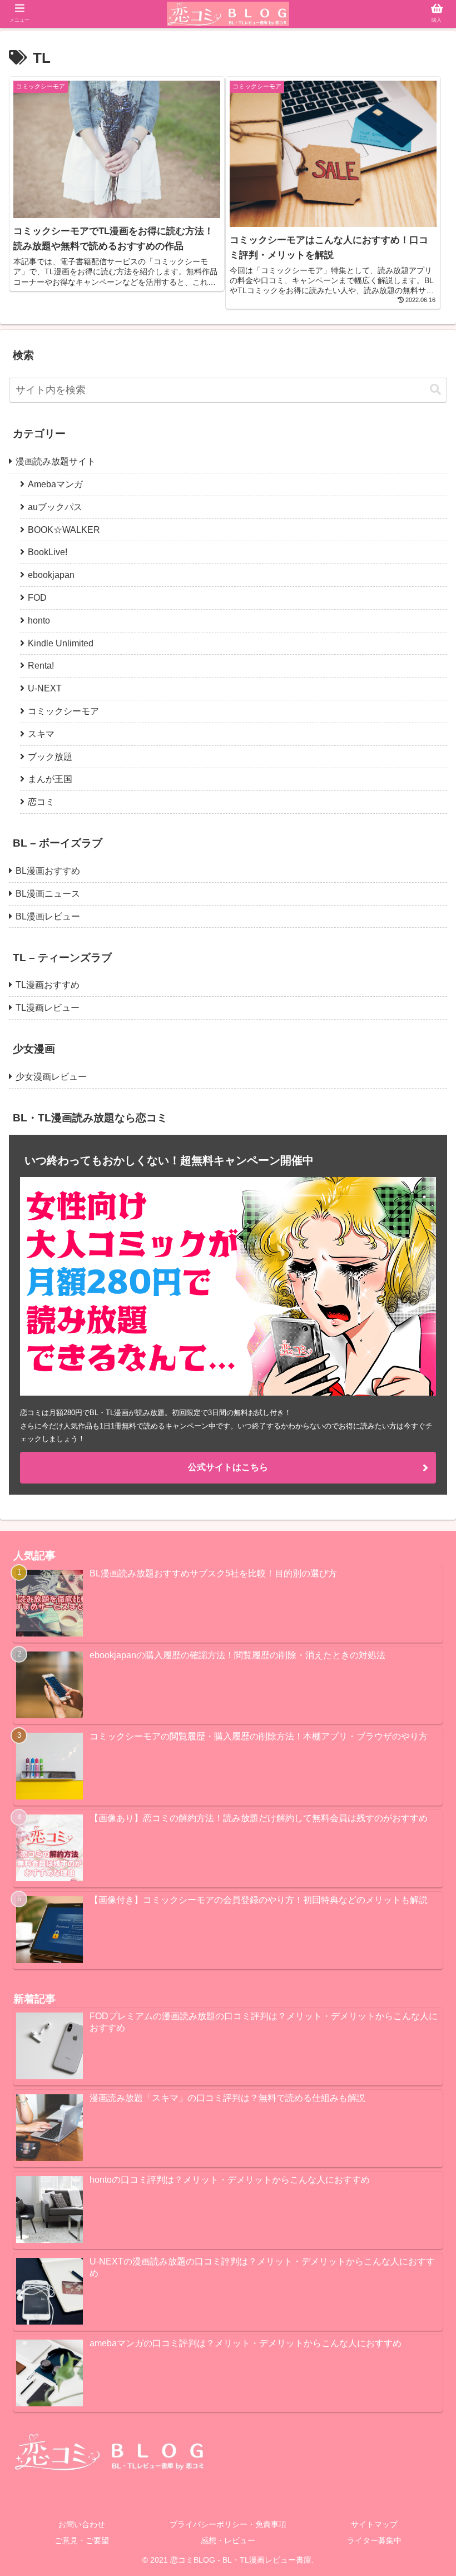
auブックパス (55, 507)
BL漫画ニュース (48, 894)
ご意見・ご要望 (82, 2540)
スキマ (41, 734)
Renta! (41, 666)
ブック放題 (50, 757)
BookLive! (48, 552)
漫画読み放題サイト (56, 461)
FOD (37, 598)
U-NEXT (45, 688)
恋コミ (41, 802)
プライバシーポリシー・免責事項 (228, 2524)
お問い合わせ (82, 2524)
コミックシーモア (63, 711)
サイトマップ (374, 2524)
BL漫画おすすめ (48, 871)
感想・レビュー (228, 2540)
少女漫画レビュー (51, 1077)
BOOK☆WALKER (64, 530)
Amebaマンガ (55, 484)
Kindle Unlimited (61, 643)
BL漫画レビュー (48, 916)
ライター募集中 (374, 2540)
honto (39, 620)
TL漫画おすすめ (48, 985)
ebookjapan (51, 575)
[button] (435, 390)
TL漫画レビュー (48, 1008)
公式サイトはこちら (228, 1467)
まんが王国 (50, 779)
